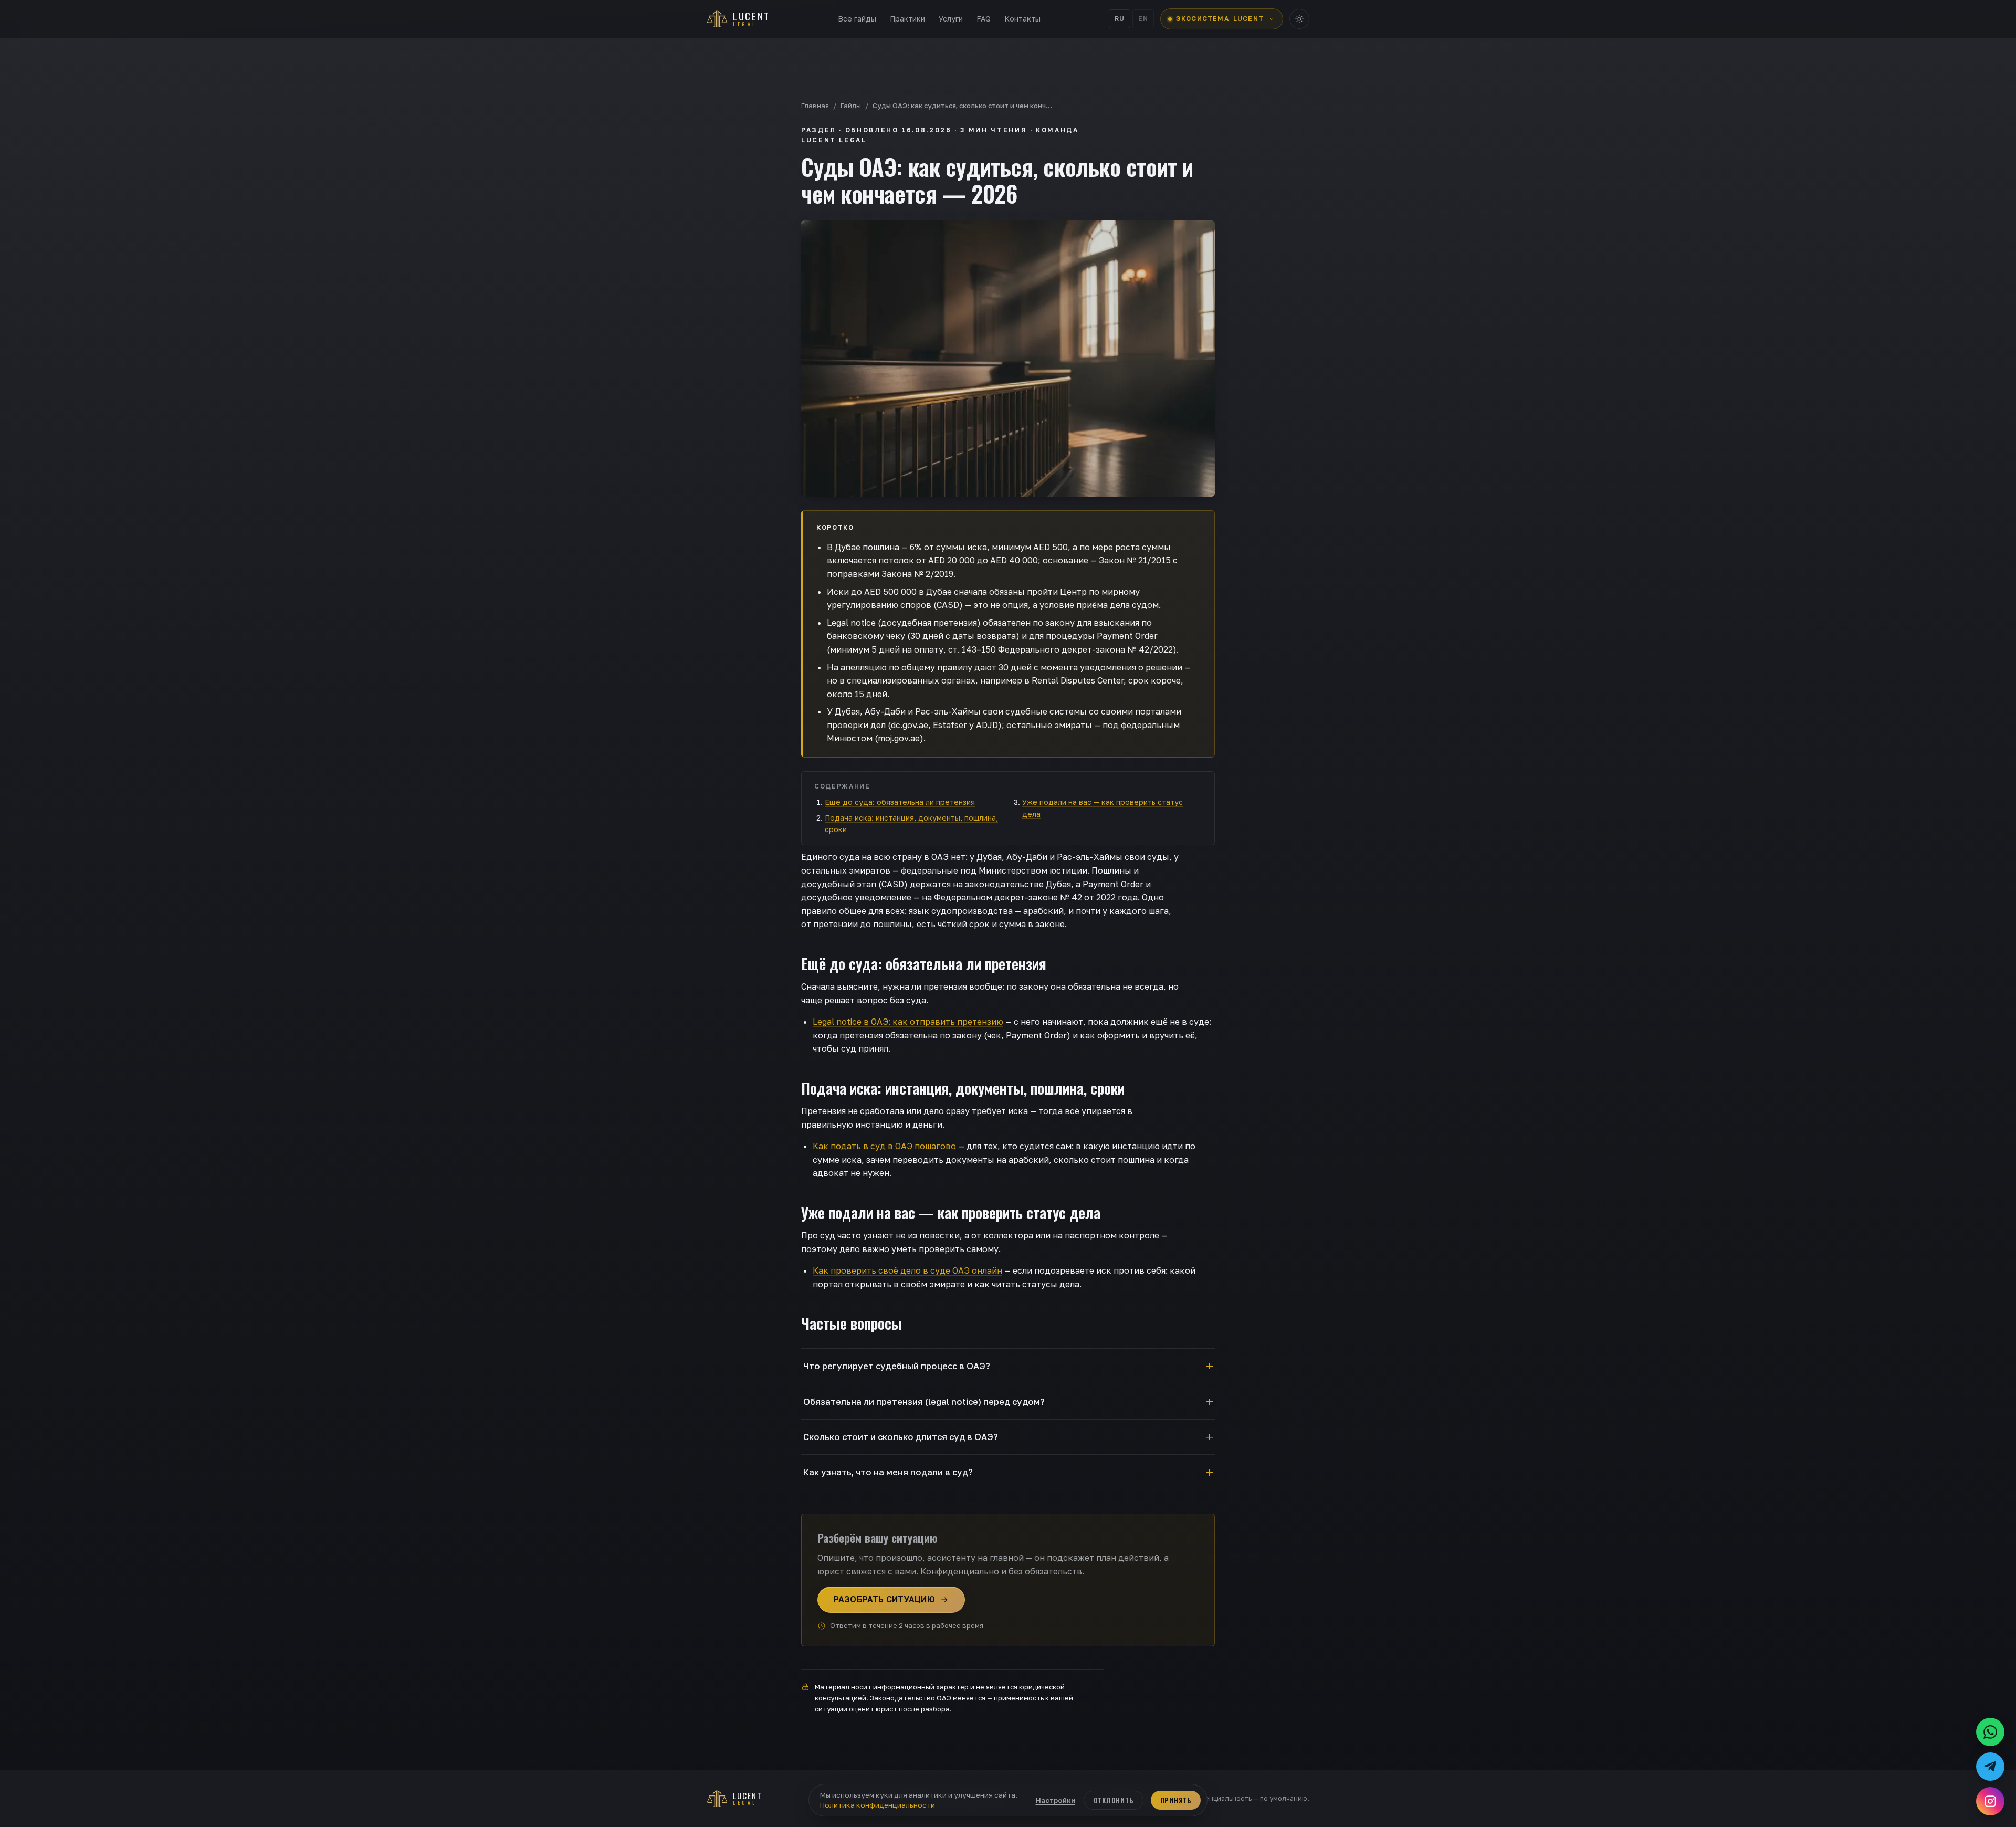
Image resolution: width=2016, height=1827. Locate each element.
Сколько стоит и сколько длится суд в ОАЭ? (901, 1437)
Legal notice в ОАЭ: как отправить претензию (908, 1022)
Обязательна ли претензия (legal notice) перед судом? (924, 1402)
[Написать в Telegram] (1990, 1767)
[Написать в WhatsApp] (1990, 1732)
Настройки (1056, 1800)
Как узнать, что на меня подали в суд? (888, 1472)
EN (1143, 19)
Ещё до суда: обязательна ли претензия (900, 802)
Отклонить (1114, 1800)
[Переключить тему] (1299, 19)
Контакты (1022, 19)
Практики (907, 19)
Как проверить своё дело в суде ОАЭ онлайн (907, 1270)
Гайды (851, 106)
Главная (815, 106)
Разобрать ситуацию (884, 1599)
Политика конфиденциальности (877, 1805)
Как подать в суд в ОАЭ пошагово (884, 1146)
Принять (1176, 1800)
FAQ (984, 19)
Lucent (1220, 19)
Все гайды (857, 19)
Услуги (951, 19)
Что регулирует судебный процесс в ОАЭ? (897, 1366)
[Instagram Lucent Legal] (1990, 1801)
